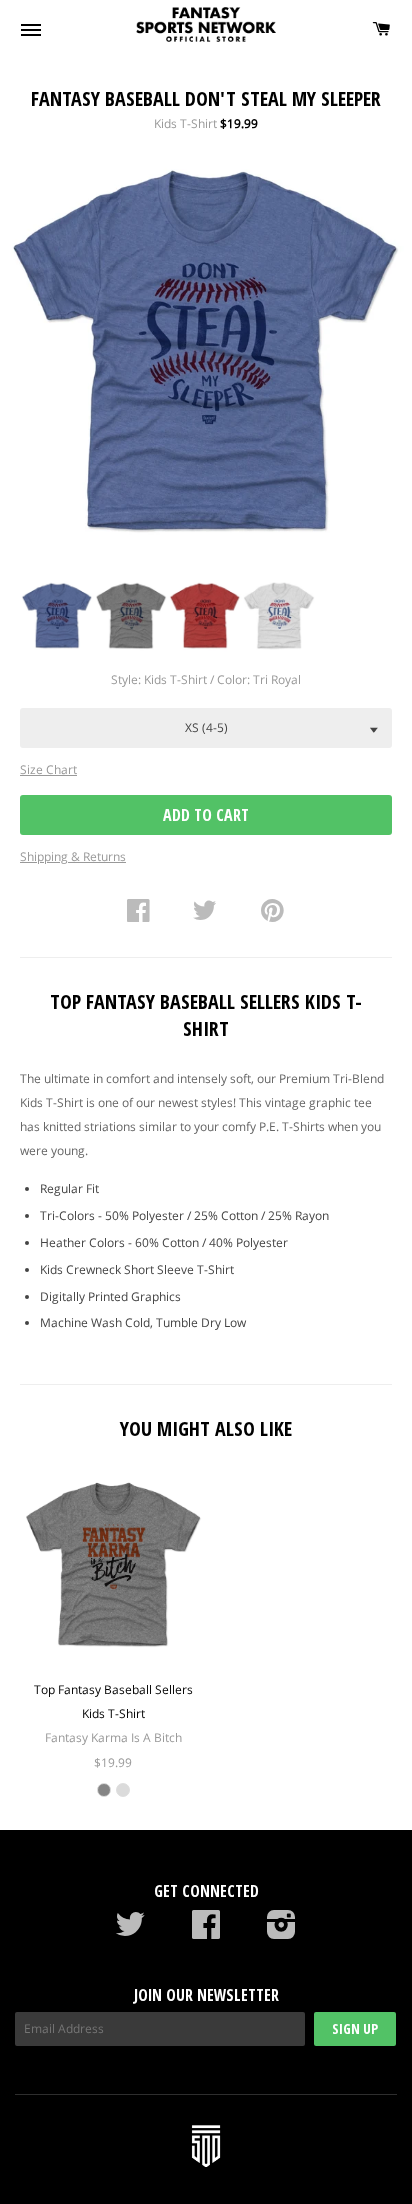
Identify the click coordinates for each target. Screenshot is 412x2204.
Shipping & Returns (73, 856)
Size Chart (48, 769)
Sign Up (355, 2028)
